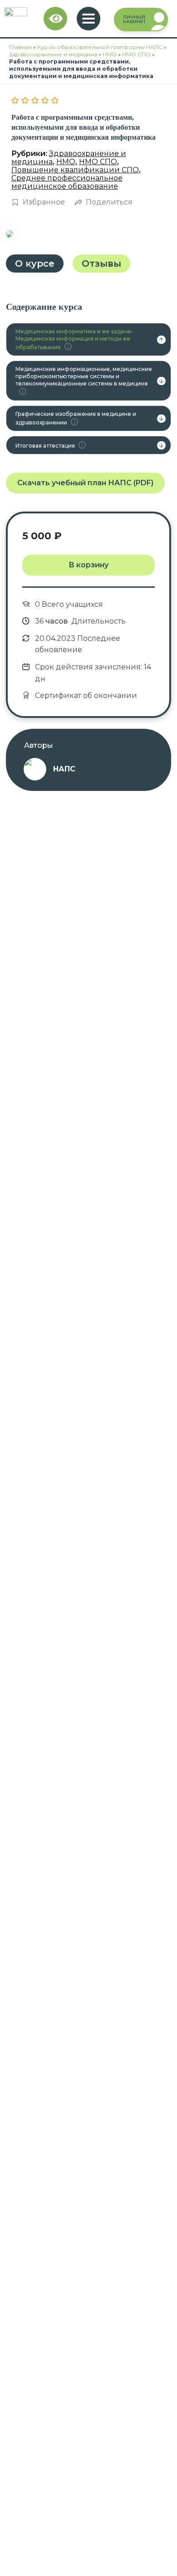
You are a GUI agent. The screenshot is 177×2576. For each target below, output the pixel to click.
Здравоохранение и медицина (53, 54)
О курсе (35, 263)
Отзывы (101, 263)
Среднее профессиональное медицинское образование (67, 182)
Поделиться (109, 202)
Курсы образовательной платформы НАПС (100, 47)
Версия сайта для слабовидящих (56, 19)
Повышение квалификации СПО (75, 170)
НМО (110, 54)
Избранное (44, 202)
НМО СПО (136, 54)
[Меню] (88, 19)
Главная (20, 47)
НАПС (64, 769)
